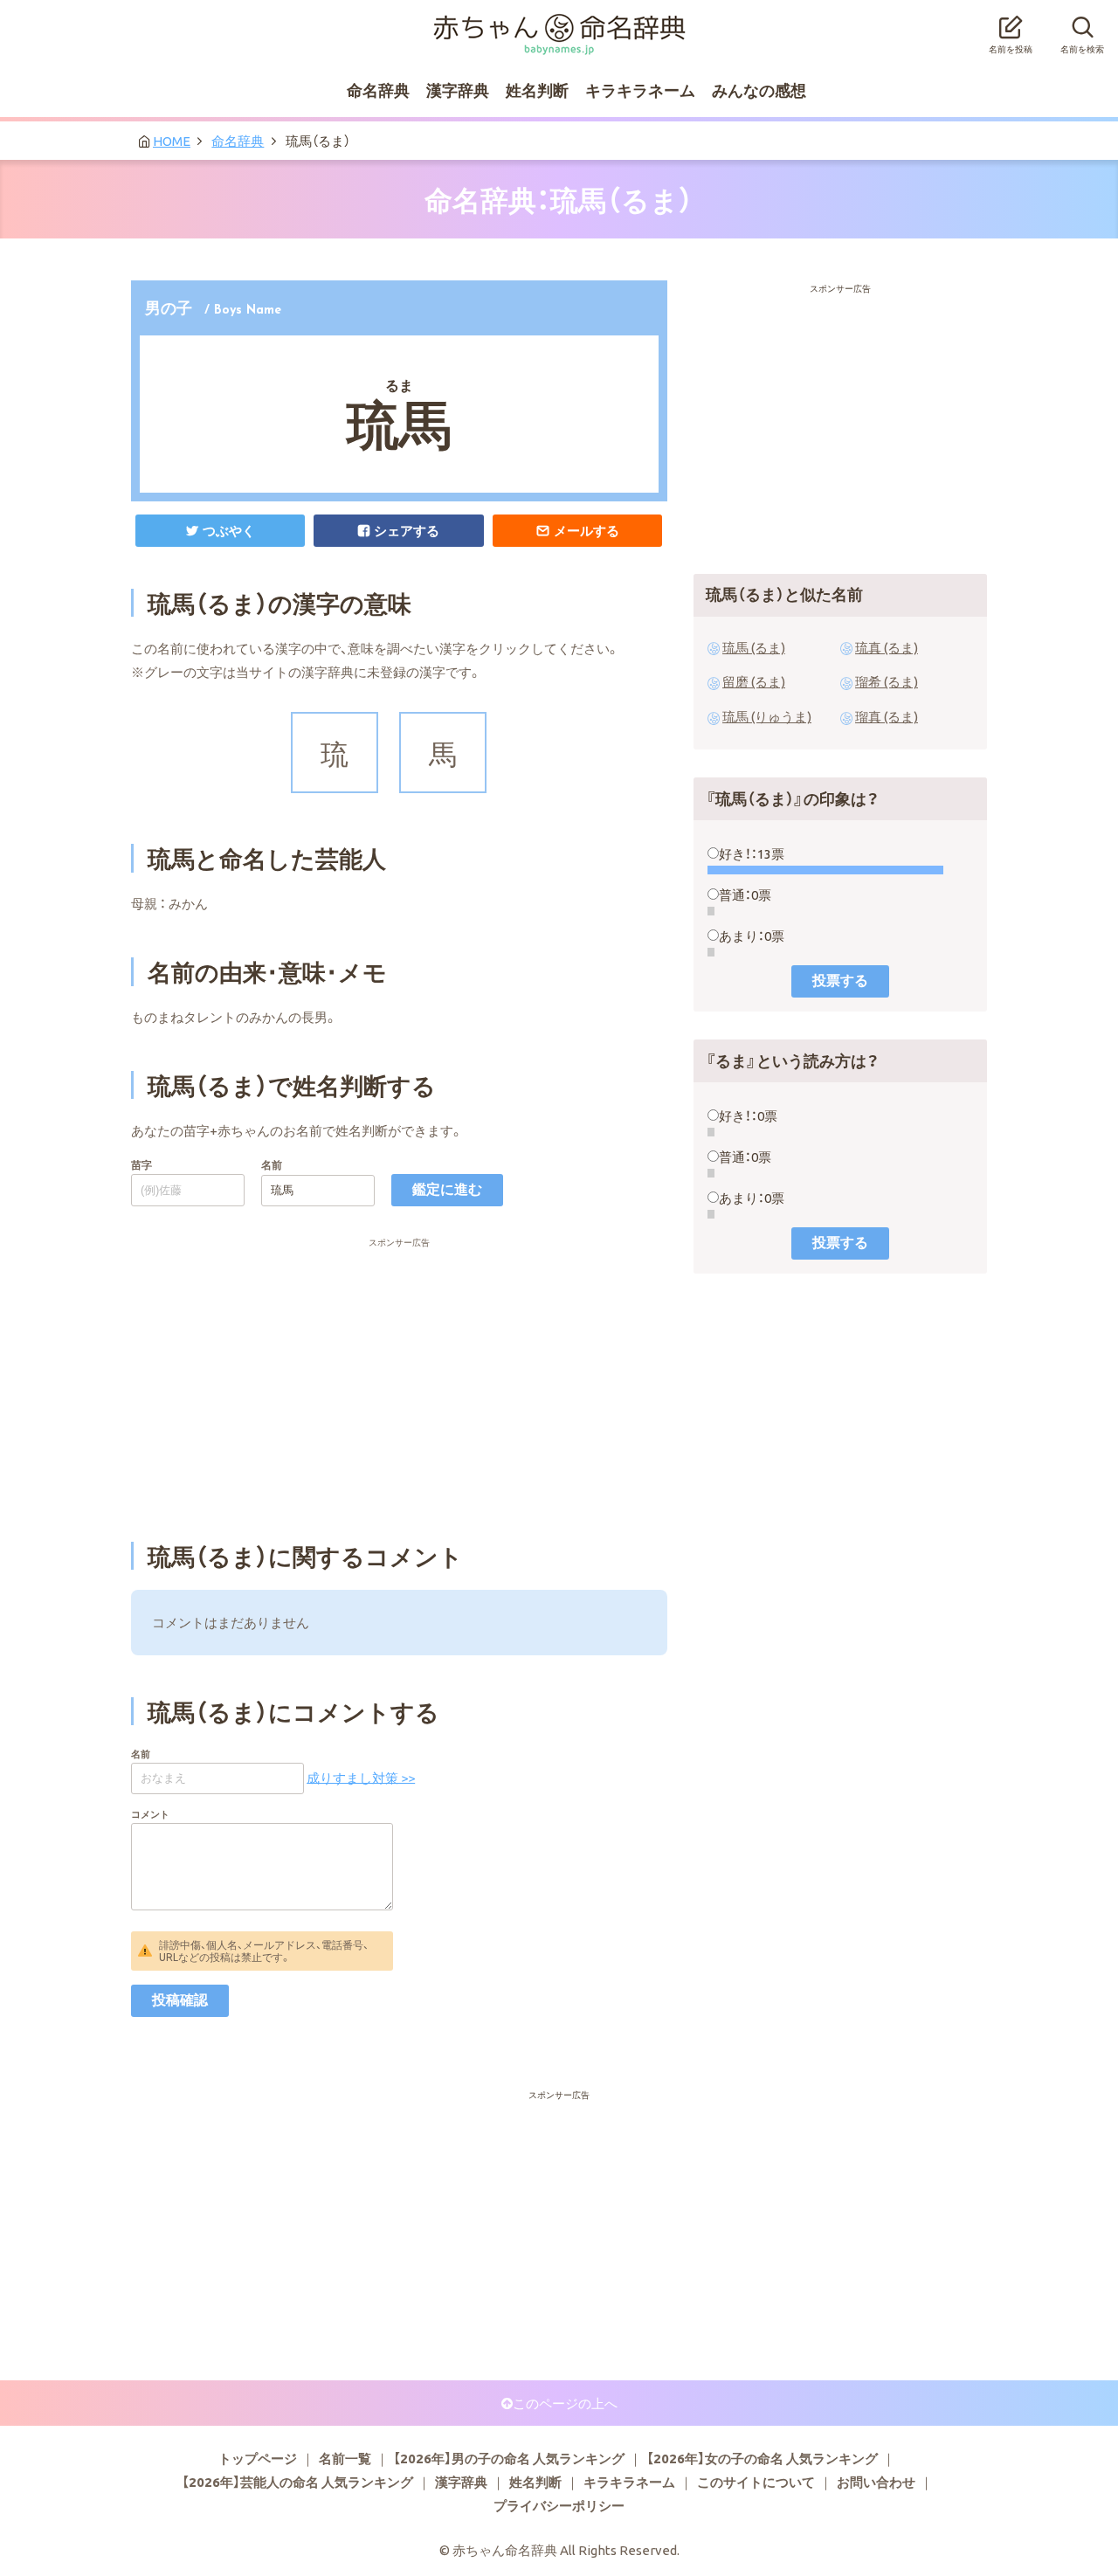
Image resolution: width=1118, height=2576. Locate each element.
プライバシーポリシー (559, 2505)
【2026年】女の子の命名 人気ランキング (762, 2458)
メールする (587, 530)
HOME (172, 141)
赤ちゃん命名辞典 (559, 24)
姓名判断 (537, 90)
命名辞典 (378, 90)
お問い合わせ (876, 2482)
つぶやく (229, 530)
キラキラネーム (640, 90)
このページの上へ (565, 2403)
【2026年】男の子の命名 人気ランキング (509, 2458)
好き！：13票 (752, 853)
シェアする (407, 530)
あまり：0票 (752, 936)
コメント (150, 1814)
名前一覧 (345, 2458)
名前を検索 (1082, 48)
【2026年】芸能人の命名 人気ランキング (297, 2482)
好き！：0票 (748, 1115)
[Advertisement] (399, 1281)
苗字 (141, 1164)
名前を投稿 (1011, 48)
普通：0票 (745, 894)
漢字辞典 (458, 90)
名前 (272, 1164)
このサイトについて (756, 2482)
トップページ (258, 2458)
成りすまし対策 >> (361, 1777)
